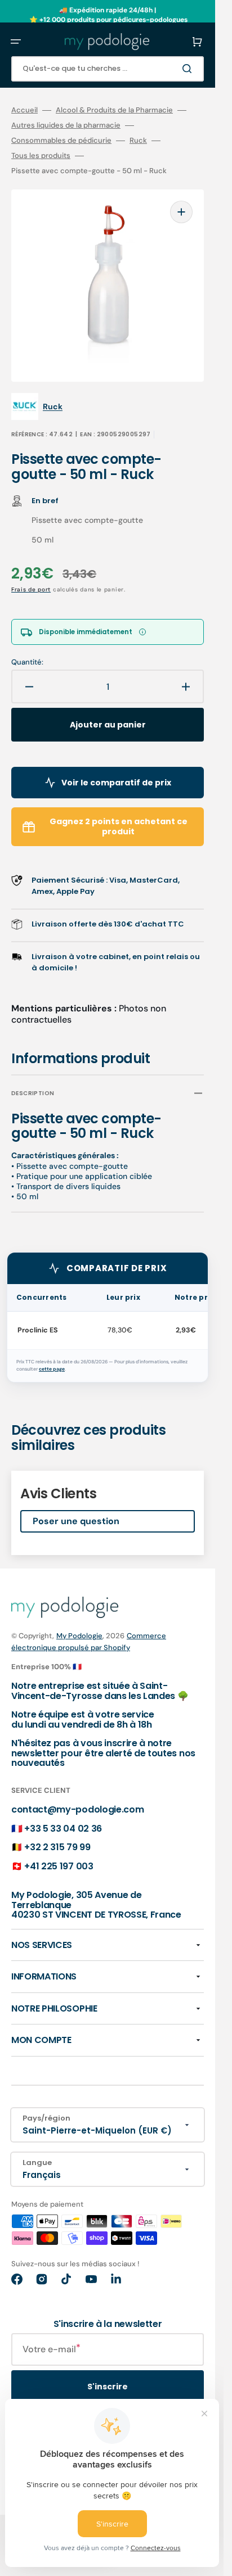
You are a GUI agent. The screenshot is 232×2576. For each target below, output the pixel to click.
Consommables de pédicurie (61, 141)
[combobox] (108, 69)
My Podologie (79, 1636)
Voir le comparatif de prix (116, 783)
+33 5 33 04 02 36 (63, 1829)
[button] (16, 42)
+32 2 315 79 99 (57, 1847)
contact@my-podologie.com (77, 1809)
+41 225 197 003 (59, 1866)
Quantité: (27, 662)
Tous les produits (41, 156)
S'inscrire (108, 2387)
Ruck (138, 141)
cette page (52, 1369)
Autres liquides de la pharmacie (66, 125)
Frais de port (31, 589)
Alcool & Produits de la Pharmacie (114, 110)
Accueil (24, 110)
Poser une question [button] (76, 1521)
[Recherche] (189, 69)
